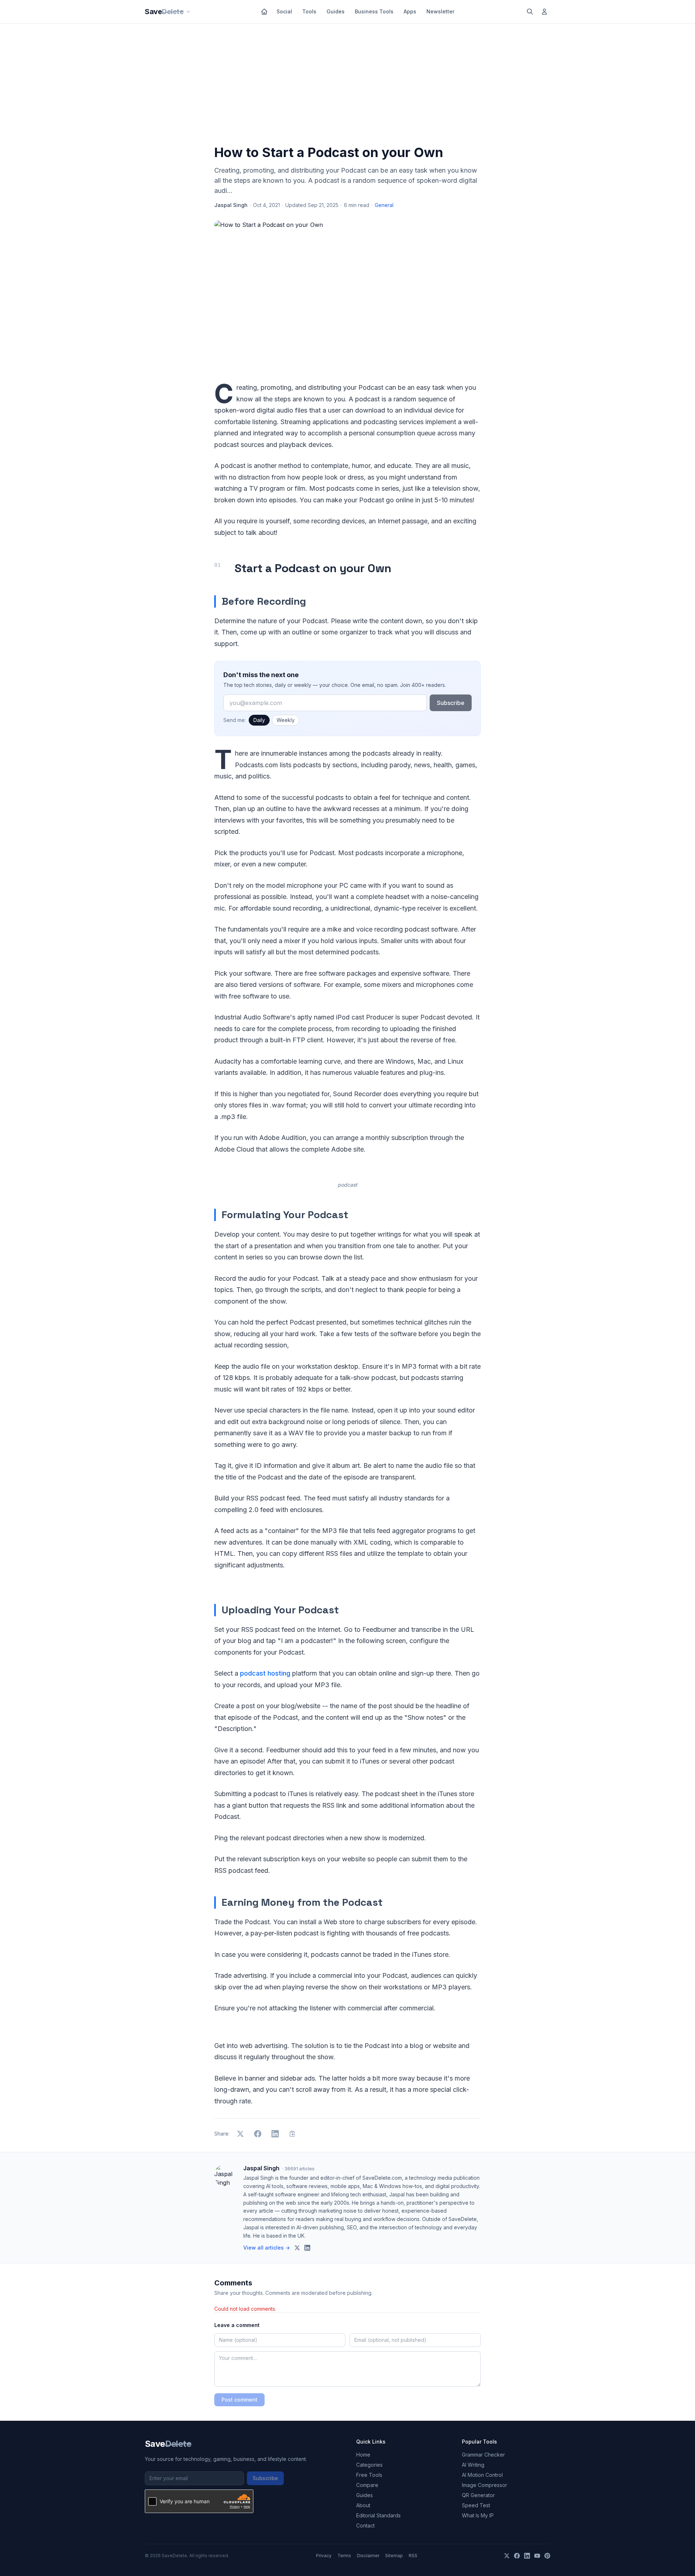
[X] (507, 2556)
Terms (344, 2556)
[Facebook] (517, 2556)
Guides (336, 11)
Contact (365, 2526)
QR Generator (478, 2495)
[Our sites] (188, 12)
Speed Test (476, 2505)
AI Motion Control (482, 2475)
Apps (410, 11)
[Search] (530, 12)
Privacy (324, 2556)
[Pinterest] (547, 2556)
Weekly (286, 720)
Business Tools (374, 11)
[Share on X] (240, 2134)
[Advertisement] (347, 86)
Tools (309, 11)
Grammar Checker (483, 2455)
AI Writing (473, 2465)
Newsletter (440, 11)
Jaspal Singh (231, 205)
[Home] (264, 12)
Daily (259, 720)
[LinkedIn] (527, 2556)
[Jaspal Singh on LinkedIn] (307, 2248)
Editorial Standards (378, 2515)
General (384, 205)
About (363, 2505)
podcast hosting (265, 1673)
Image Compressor (485, 2485)
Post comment (239, 2400)
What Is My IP (478, 2515)
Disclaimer (368, 2556)
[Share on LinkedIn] (275, 2134)
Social (284, 11)
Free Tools (369, 2475)
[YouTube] (537, 2556)
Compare (367, 2485)
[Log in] (544, 12)
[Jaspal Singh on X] (297, 2248)
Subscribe (451, 703)
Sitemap (394, 2556)
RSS (413, 2556)
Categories (369, 2465)
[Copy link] (292, 2134)
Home (363, 2455)
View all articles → (267, 2248)
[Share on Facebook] (258, 2134)
